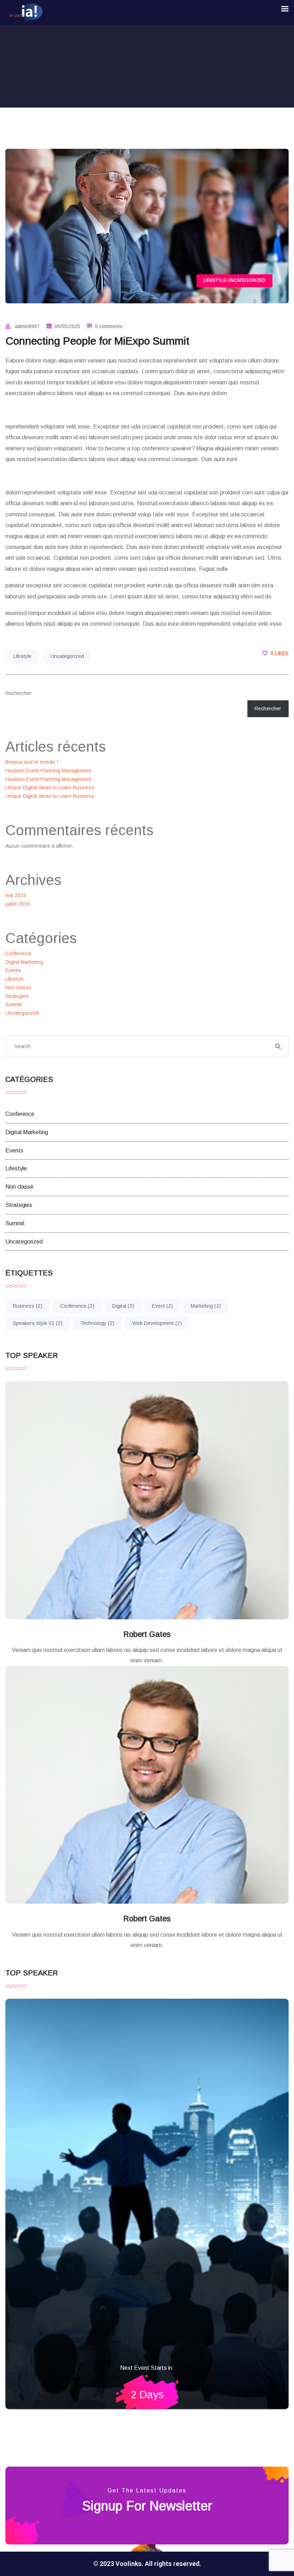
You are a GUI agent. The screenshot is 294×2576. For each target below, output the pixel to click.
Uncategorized (246, 280)
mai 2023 (16, 895)
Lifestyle (215, 280)
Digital (123, 1306)
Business (28, 1306)
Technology (97, 1323)
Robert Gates (147, 1634)
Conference (18, 953)
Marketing (206, 1306)
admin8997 (27, 326)
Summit (14, 1004)
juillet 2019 (18, 904)
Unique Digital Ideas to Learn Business (50, 787)
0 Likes (279, 653)
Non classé (18, 988)
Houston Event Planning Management (48, 771)
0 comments (109, 326)
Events (13, 970)
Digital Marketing (24, 962)
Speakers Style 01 (38, 1323)
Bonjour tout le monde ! (32, 762)
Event (162, 1306)
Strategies (17, 996)
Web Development (157, 1323)
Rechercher (19, 693)
